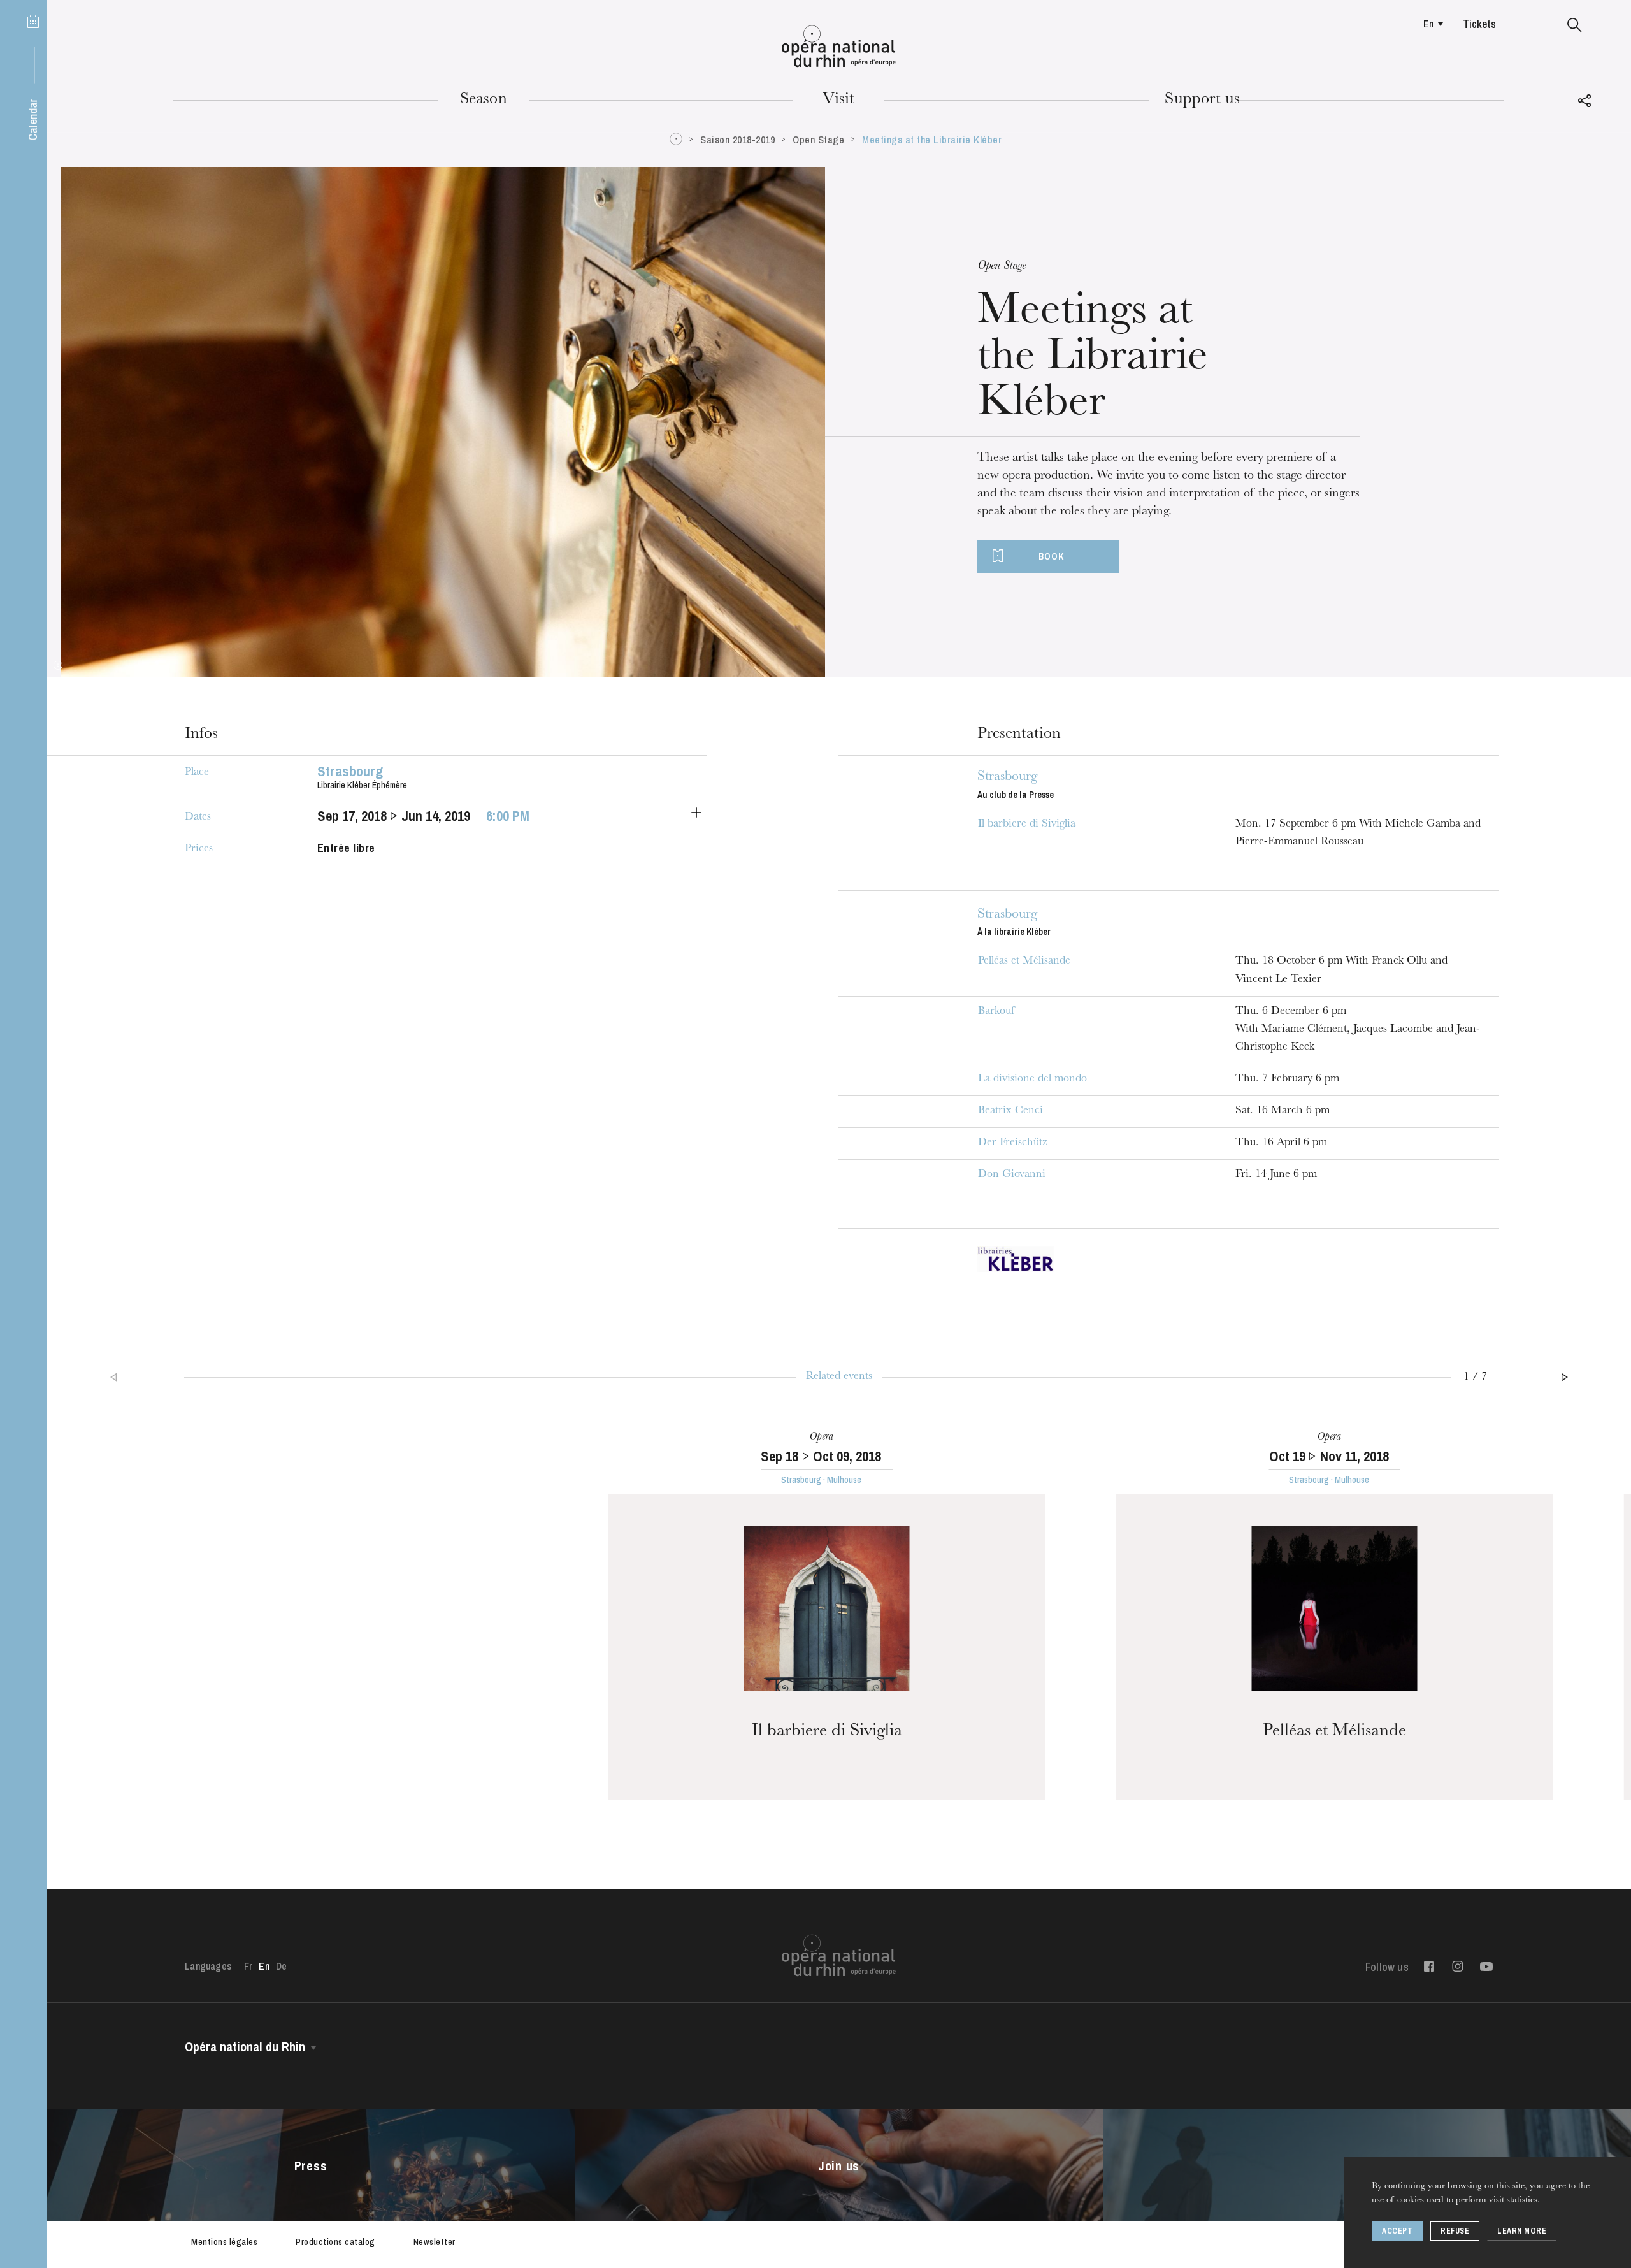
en (1428, 24)
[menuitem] (1430, 24)
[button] (1575, 25)
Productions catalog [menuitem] (335, 2242)
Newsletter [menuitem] (435, 2242)
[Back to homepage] (839, 47)
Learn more (1522, 2231)
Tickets (1479, 24)
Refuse (1455, 2231)
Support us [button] (1202, 100)
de (281, 1966)
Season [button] (484, 100)
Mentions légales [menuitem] (224, 2242)
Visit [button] (838, 100)
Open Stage (818, 140)
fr (248, 1966)
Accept (1397, 2231)
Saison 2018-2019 (737, 140)
